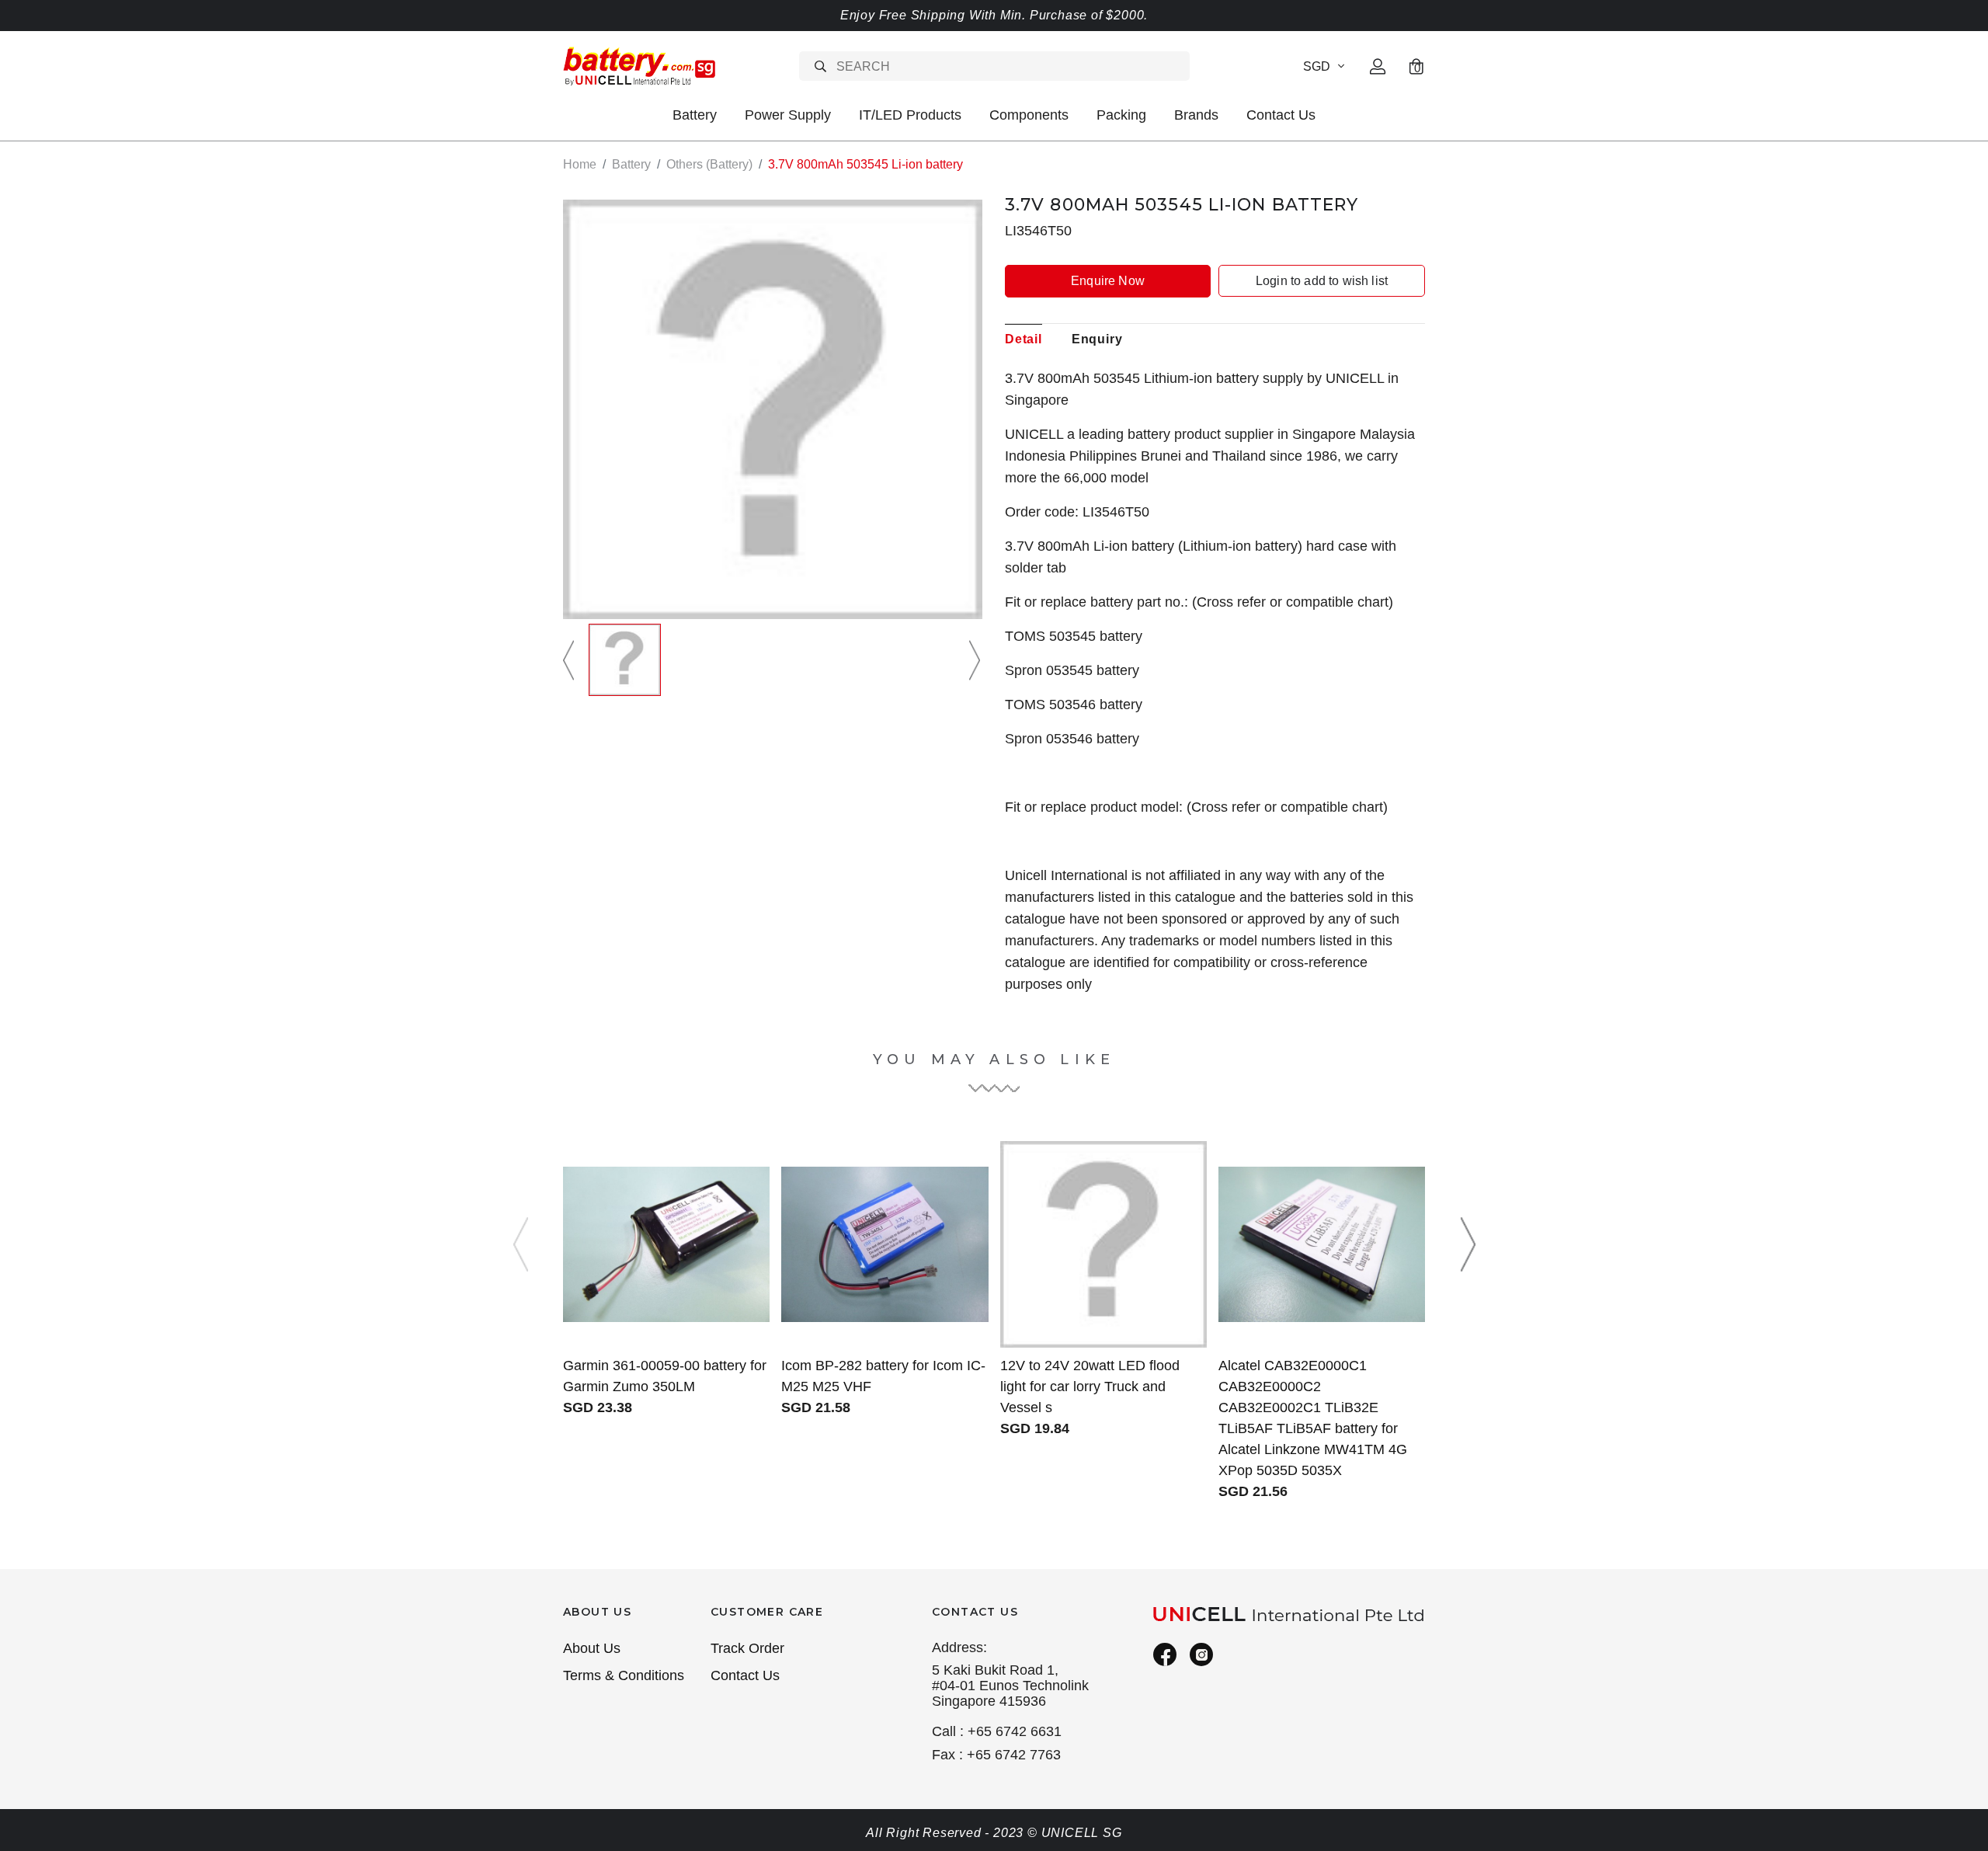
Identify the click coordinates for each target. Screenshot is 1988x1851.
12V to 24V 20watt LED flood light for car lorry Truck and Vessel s (1090, 1387)
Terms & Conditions (624, 1675)
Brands (1196, 115)
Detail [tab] (1024, 339)
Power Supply (788, 115)
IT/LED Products (910, 115)
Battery (695, 115)
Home (580, 164)
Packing (1121, 115)
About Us (592, 1648)
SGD (1317, 66)
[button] (571, 660)
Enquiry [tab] (1097, 339)
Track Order (747, 1648)
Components (1029, 115)
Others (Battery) (709, 164)
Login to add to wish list (1322, 281)
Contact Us (1281, 115)
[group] (625, 660)
